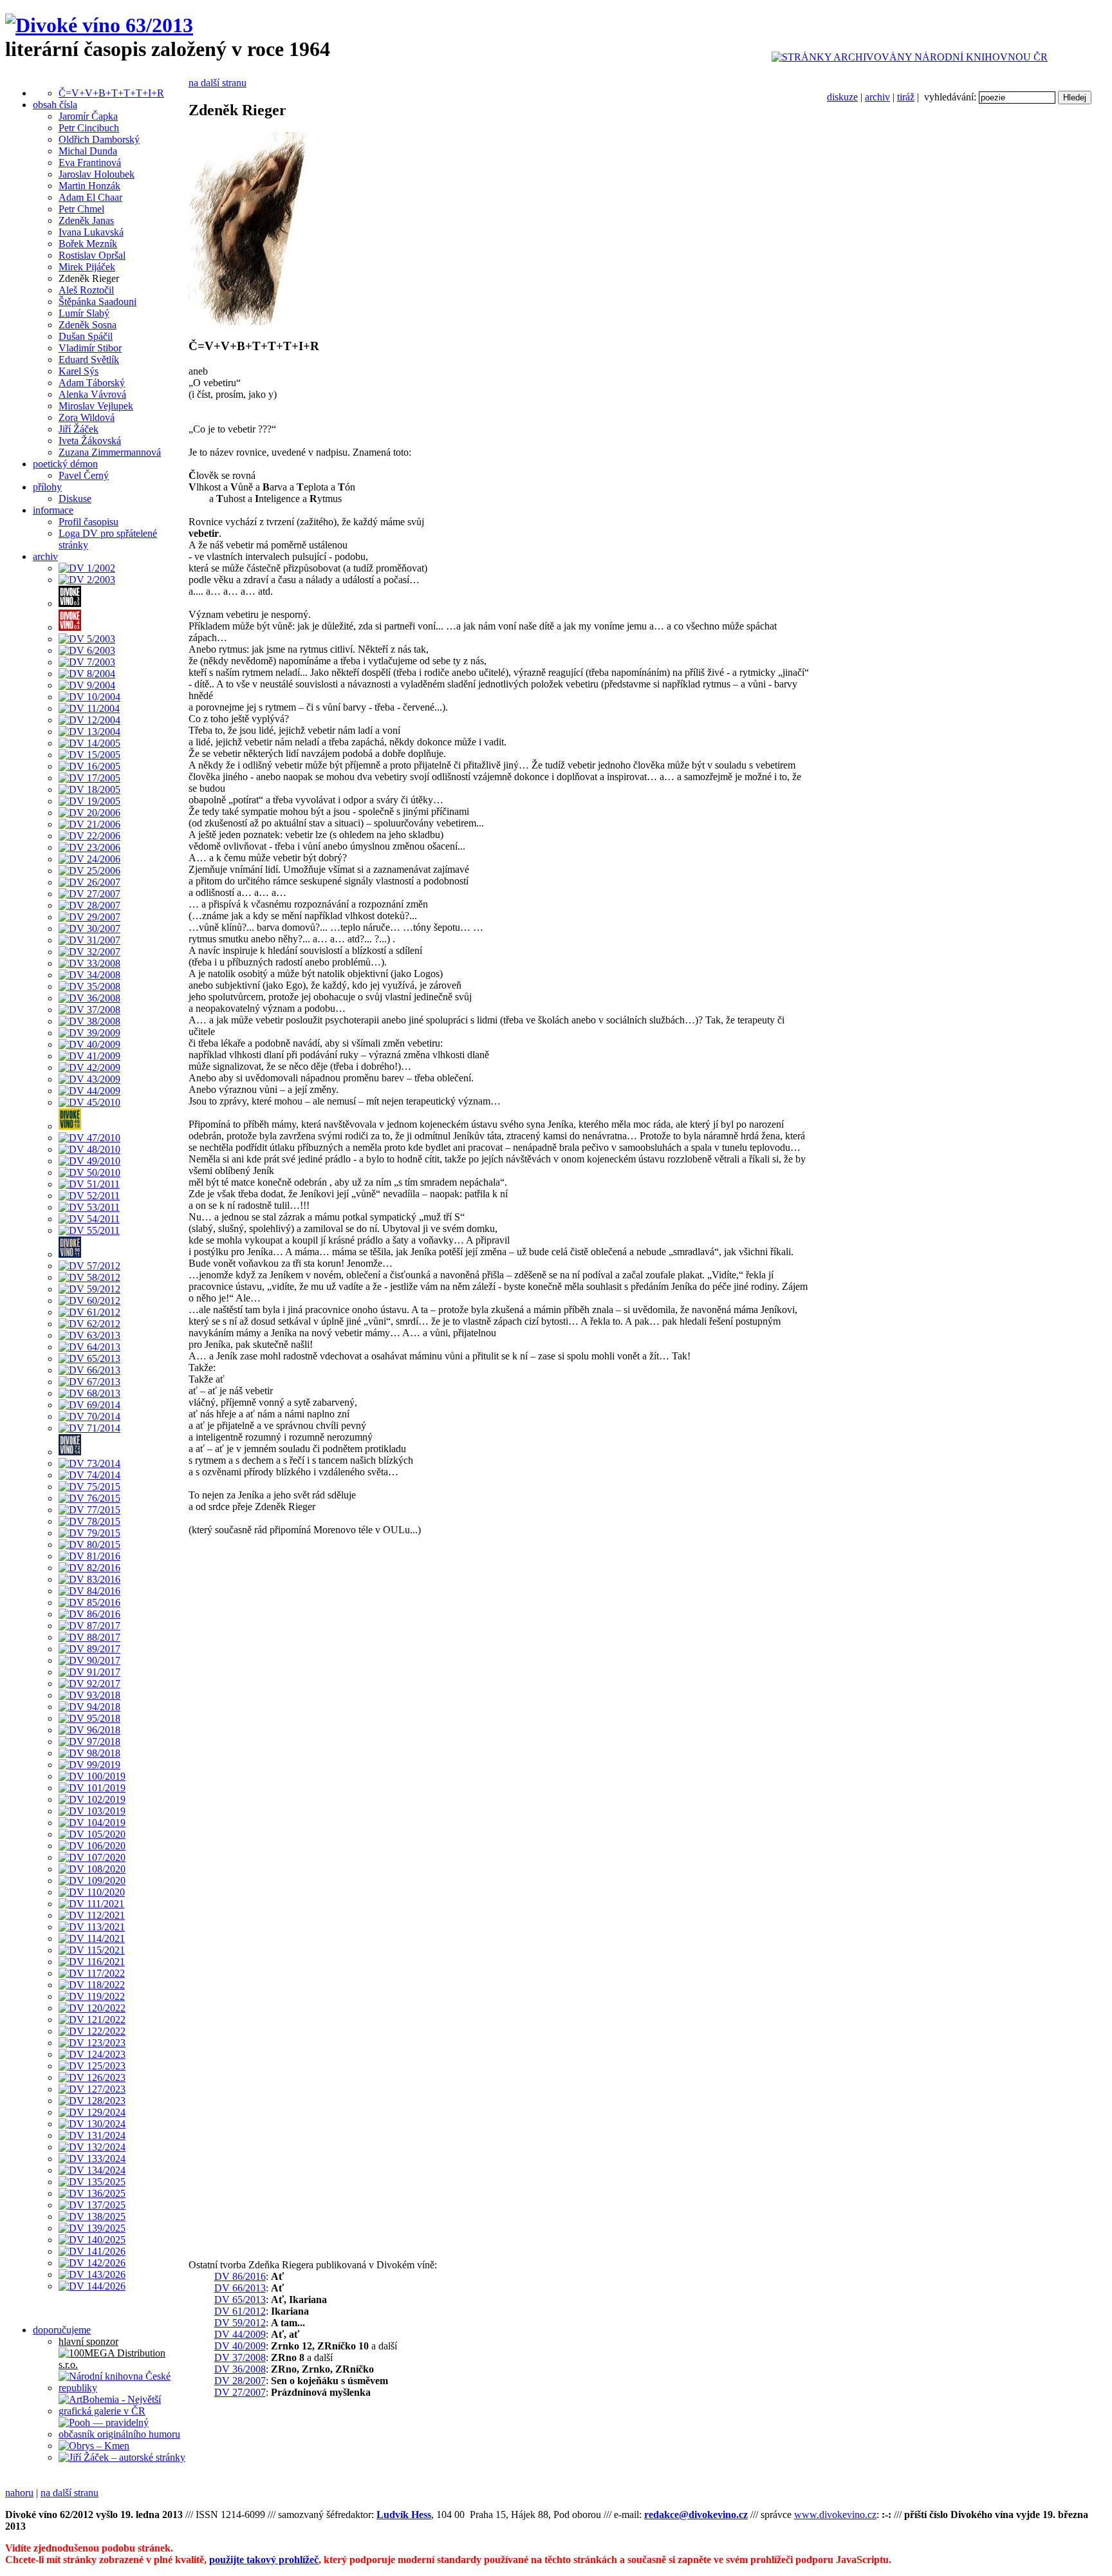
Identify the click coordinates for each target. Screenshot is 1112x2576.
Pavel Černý (84, 475)
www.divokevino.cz (835, 2515)
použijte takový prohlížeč (264, 2560)
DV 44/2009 (240, 2334)
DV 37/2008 (240, 2357)
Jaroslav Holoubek (97, 174)
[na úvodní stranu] (99, 25)
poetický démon (65, 464)
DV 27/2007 (240, 2392)
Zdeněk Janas (86, 220)
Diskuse (75, 499)
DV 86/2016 (240, 2276)
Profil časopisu (88, 522)
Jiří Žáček (79, 429)
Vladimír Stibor (90, 348)
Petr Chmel (81, 209)
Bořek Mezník (88, 244)
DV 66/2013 (240, 2288)
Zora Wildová (87, 417)
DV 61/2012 (240, 2311)
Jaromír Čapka (88, 116)
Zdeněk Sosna (88, 325)
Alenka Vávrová (92, 394)
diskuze (842, 97)
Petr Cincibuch (89, 128)
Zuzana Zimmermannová (110, 452)
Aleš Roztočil (86, 290)
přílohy (47, 487)
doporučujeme (62, 2330)
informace (53, 510)
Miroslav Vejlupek (96, 406)
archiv (877, 97)
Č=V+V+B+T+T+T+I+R (111, 93)
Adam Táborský (92, 383)
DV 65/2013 (240, 2300)
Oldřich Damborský (99, 139)
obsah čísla (55, 105)
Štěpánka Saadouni (97, 302)
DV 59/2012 (240, 2323)
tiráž (906, 97)
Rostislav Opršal (92, 255)
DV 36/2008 (240, 2369)
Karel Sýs (79, 371)
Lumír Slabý (84, 313)
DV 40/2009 (240, 2346)
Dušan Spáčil (86, 336)
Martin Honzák (89, 186)
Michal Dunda (88, 151)
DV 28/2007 (240, 2381)
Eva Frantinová (90, 163)
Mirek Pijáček (87, 267)
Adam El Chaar (90, 197)
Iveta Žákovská (90, 441)
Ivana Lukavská (91, 232)
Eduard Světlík (89, 359)
